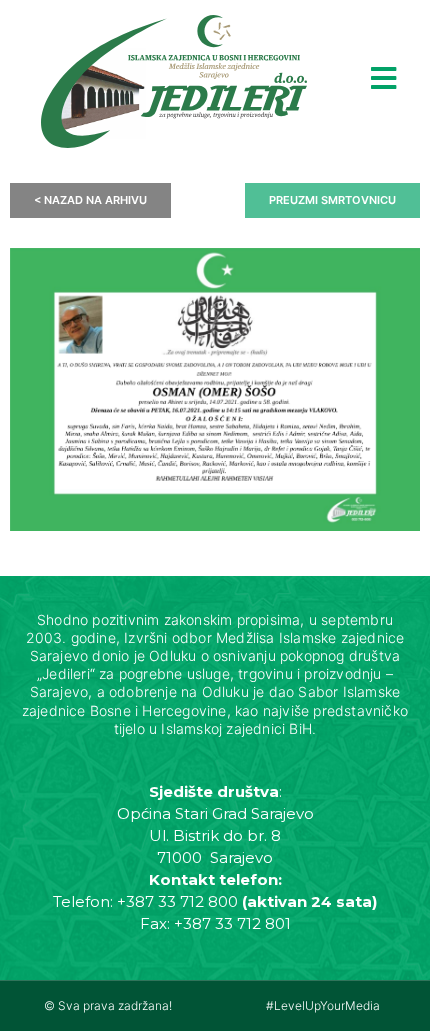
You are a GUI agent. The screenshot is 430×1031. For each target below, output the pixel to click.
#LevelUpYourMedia (323, 1005)
